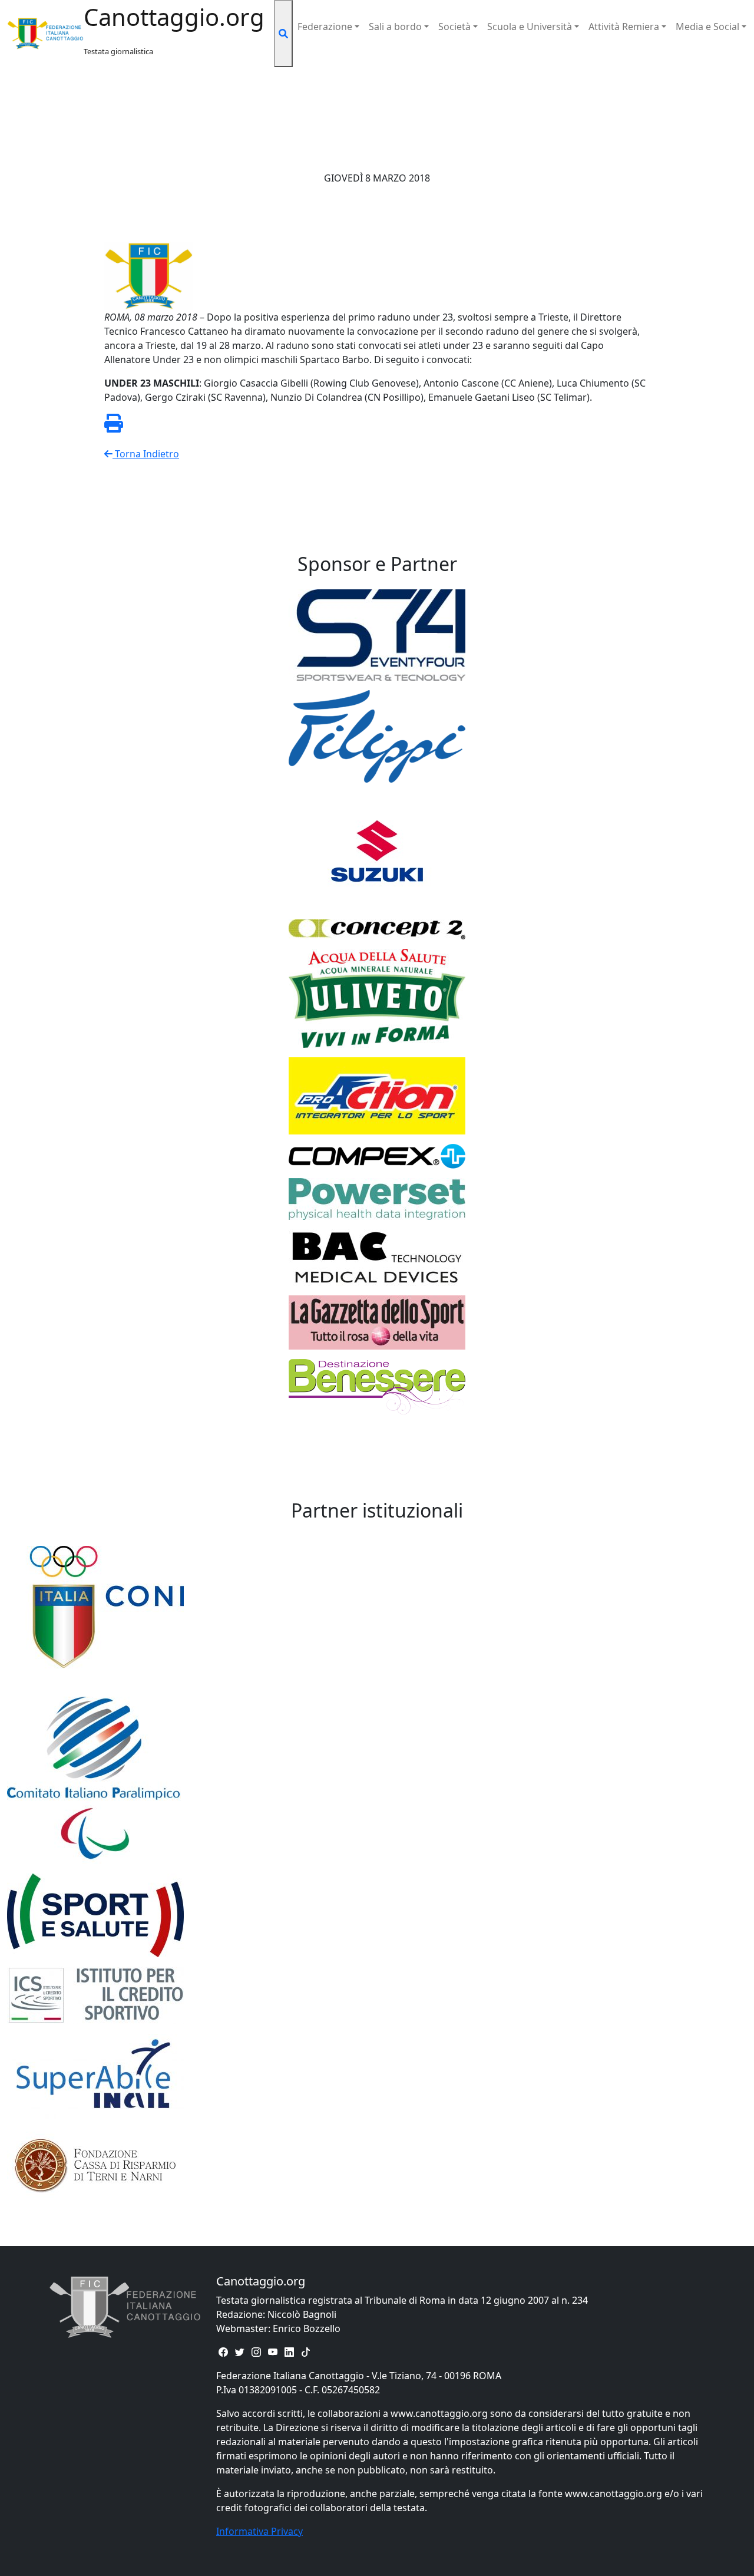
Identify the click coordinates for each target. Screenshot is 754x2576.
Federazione (325, 27)
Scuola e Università (530, 27)
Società (454, 27)
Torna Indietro (146, 454)
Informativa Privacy (259, 2531)
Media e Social (707, 27)
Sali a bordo (395, 27)
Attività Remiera (624, 27)
